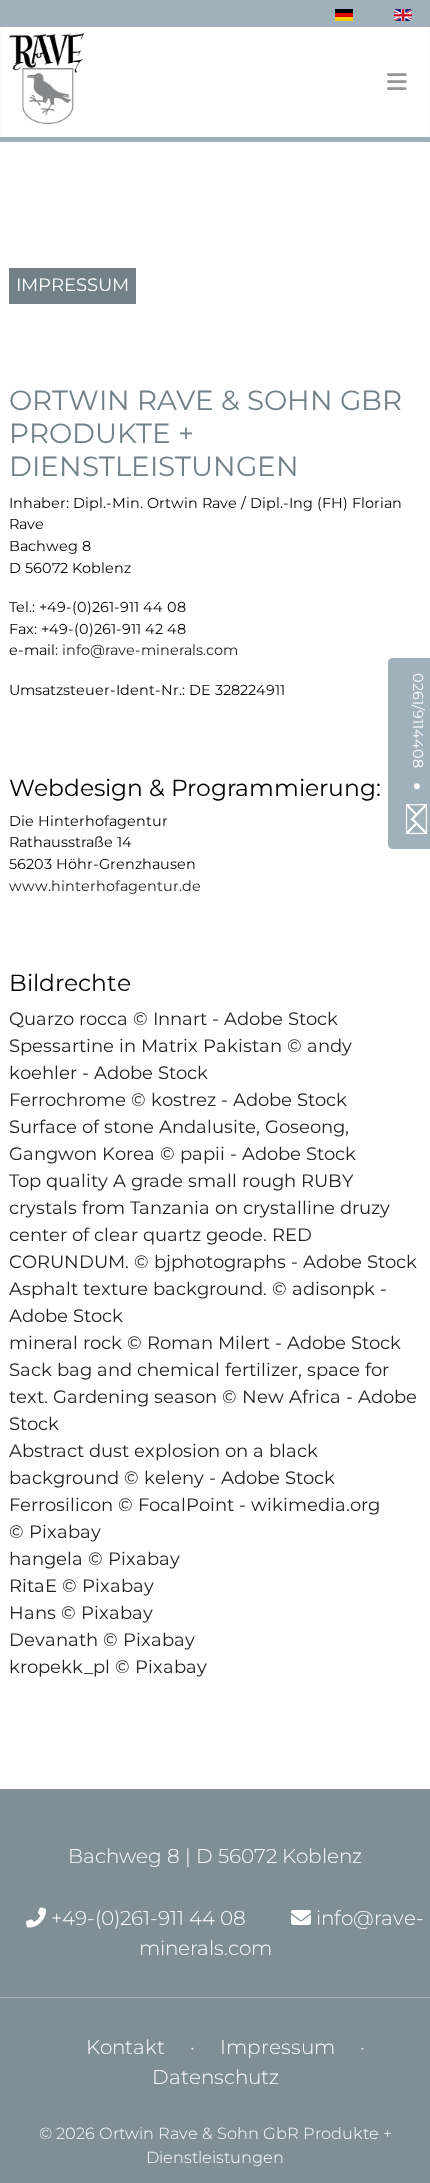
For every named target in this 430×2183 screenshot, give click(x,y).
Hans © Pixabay (81, 1613)
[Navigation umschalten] (396, 82)
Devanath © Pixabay (102, 1640)
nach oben (337, 2150)
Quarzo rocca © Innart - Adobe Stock (173, 1019)
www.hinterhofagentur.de (105, 886)
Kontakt (125, 2047)
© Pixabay (55, 1532)
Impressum (277, 2047)
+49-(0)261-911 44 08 (146, 1918)
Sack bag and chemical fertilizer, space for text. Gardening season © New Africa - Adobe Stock (213, 1397)
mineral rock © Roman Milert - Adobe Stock (205, 1343)
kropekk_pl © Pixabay (108, 1667)
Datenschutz (215, 2077)
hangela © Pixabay (94, 1559)
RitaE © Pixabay (81, 1586)
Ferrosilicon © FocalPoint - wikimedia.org (194, 1505)
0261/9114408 (418, 720)
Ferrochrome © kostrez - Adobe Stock (178, 1100)
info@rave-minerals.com (150, 650)
